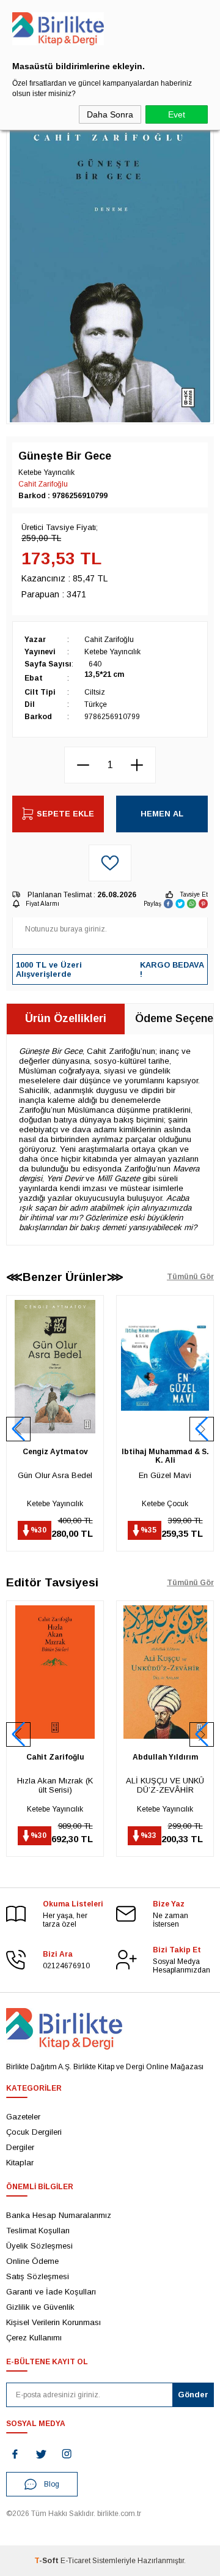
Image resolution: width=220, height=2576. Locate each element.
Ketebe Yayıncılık (165, 1504)
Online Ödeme (32, 2261)
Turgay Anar (165, 1452)
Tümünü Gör (190, 1277)
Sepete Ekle (65, 814)
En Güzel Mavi (55, 1475)
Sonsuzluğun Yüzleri (165, 1475)
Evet (177, 114)
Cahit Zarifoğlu (43, 484)
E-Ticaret (75, 2561)
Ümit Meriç (165, 1757)
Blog (52, 2484)
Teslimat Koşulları (38, 2231)
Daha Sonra (110, 114)
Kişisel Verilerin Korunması (53, 2322)
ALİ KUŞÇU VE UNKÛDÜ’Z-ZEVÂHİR (55, 1785)
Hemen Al (162, 814)
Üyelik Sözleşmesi (39, 2246)
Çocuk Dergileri (34, 2132)
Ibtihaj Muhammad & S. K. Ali (55, 1456)
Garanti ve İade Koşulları (51, 2292)
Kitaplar (20, 2163)
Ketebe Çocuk (55, 1504)
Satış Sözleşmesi (38, 2276)
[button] (202, 1429)
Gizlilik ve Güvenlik (40, 2307)
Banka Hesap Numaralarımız (59, 2215)
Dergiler (20, 2147)
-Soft (47, 2561)
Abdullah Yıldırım (55, 1757)
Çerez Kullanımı (34, 2338)
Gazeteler (23, 2117)
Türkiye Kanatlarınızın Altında (165, 1785)
